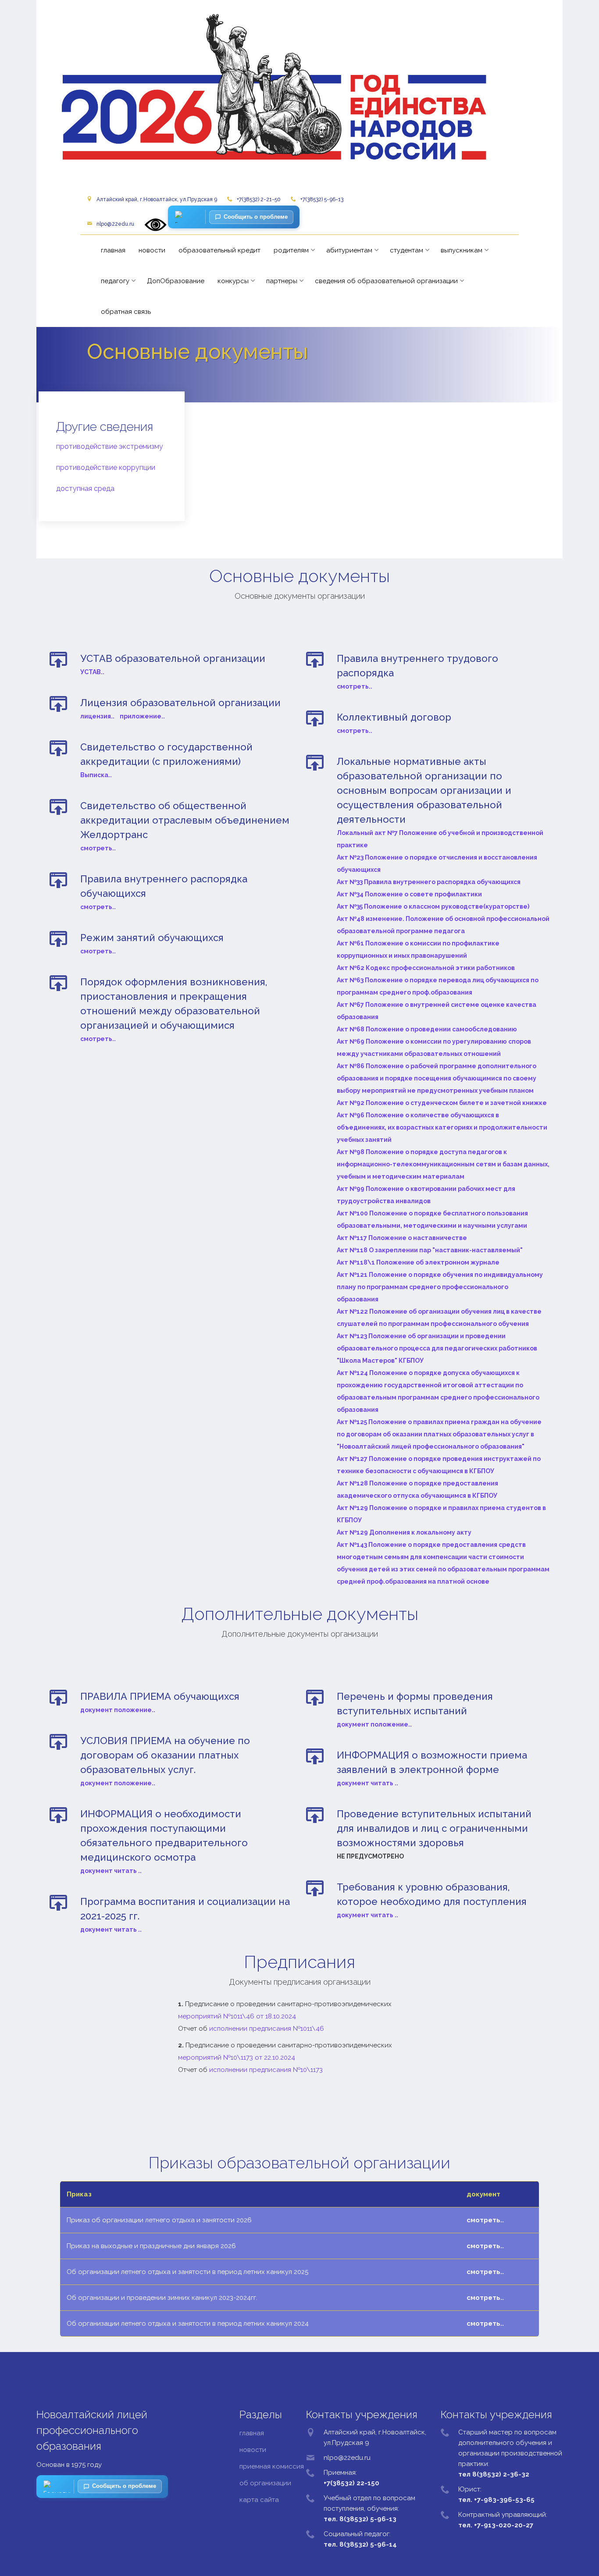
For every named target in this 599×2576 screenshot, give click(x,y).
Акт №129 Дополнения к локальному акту (404, 1532)
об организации (265, 2483)
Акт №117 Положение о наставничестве (402, 1238)
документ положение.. (118, 1710)
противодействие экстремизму (110, 446)
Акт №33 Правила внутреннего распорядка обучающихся (429, 882)
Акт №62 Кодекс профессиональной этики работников (426, 968)
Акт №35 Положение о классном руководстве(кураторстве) (433, 906)
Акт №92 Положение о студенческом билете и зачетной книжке (442, 1103)
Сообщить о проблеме (256, 217)
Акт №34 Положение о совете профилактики (409, 894)
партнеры (282, 281)
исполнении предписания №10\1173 (266, 2070)
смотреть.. (98, 848)
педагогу (115, 281)
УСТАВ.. (92, 672)
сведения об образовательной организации (386, 281)
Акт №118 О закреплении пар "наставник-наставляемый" (430, 1250)
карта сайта (259, 2500)
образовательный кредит (219, 250)
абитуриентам (349, 250)
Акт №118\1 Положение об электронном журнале (418, 1262)
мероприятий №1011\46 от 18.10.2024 (237, 2016)
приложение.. (142, 716)
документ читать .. (111, 1871)
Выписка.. (96, 775)
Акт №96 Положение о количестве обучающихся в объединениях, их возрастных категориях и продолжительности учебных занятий (442, 1127)
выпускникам (462, 250)
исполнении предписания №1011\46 (267, 2029)
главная (113, 250)
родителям (291, 250)
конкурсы (233, 281)
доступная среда (85, 489)
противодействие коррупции (106, 467)
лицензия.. (97, 716)
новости (152, 250)
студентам (406, 250)
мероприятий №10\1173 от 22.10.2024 (237, 2057)
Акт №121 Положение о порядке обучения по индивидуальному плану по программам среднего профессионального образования (440, 1287)
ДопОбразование (176, 281)
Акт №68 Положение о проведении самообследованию (427, 1029)
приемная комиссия (272, 2466)
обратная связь (126, 312)
